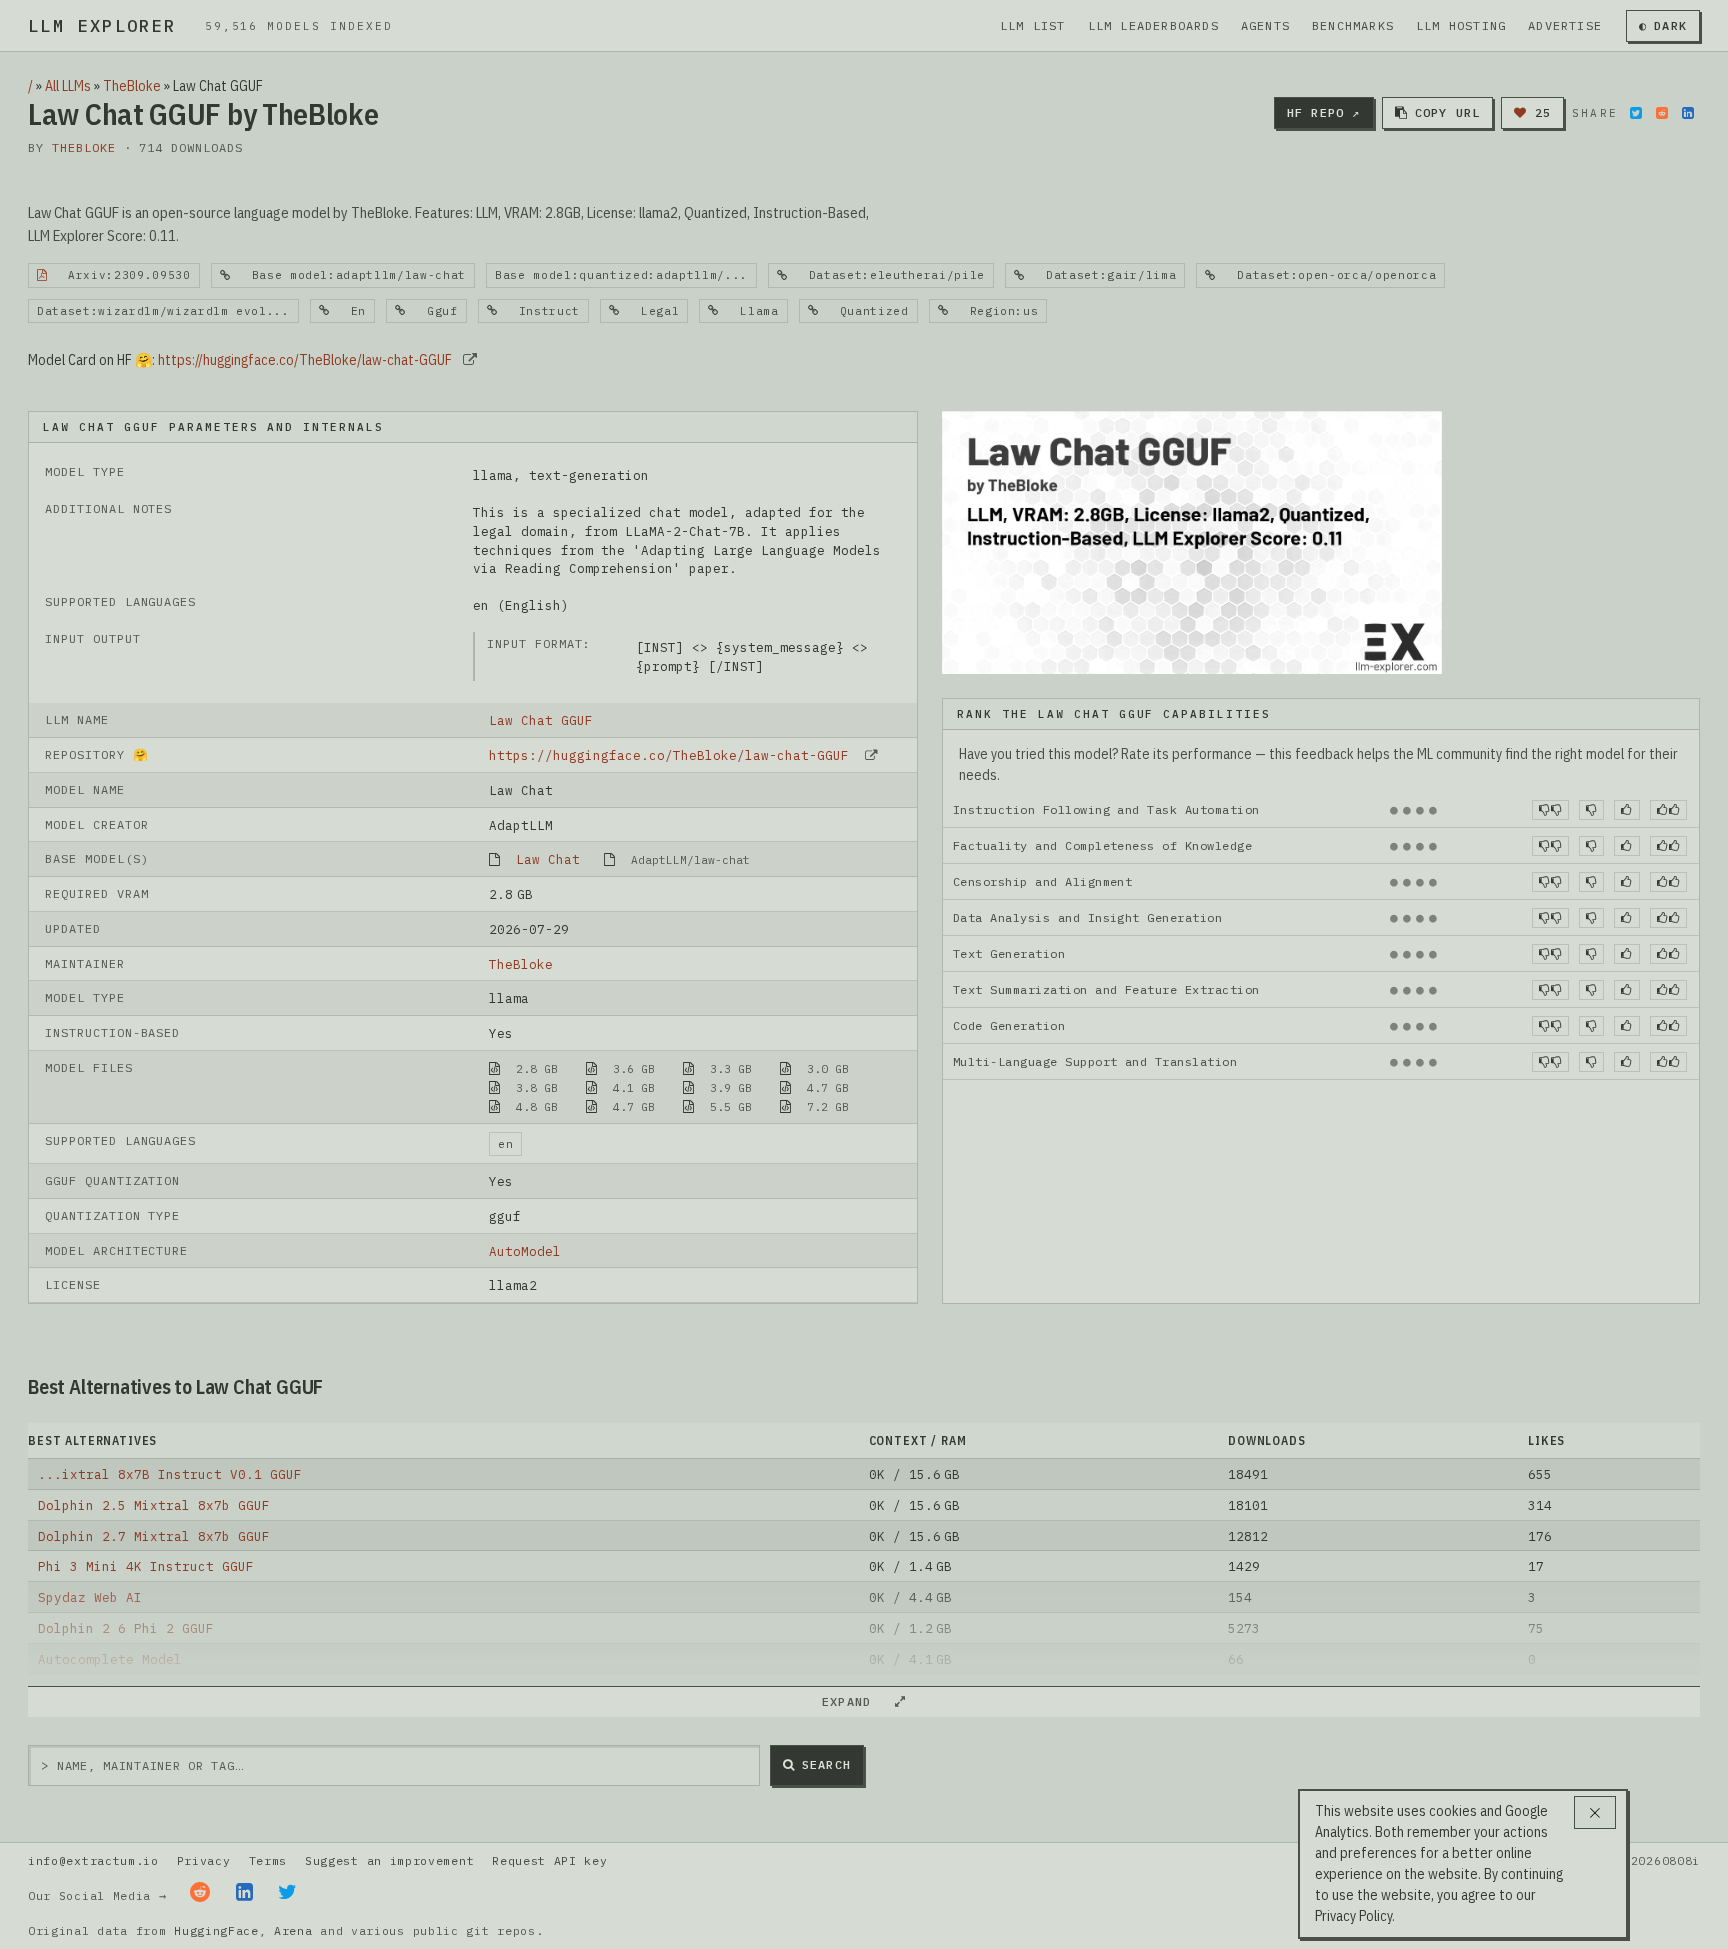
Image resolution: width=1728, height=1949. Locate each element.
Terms (268, 1860)
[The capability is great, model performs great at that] (1668, 810)
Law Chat (548, 859)
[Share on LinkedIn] (1688, 113)
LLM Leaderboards (1153, 25)
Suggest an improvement (389, 1860)
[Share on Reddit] (1662, 113)
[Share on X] (1636, 113)
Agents (1265, 25)
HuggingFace (216, 1930)
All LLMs (68, 86)
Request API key (549, 1860)
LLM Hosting (1461, 25)
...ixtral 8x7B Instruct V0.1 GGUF (170, 1474)
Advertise (1565, 25)
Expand (855, 1701)
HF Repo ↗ (1324, 112)
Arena (293, 1930)
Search (826, 1764)
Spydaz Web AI (90, 1597)
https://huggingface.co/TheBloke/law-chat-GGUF (305, 360)
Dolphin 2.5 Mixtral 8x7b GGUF (154, 1505)
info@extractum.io (93, 1860)
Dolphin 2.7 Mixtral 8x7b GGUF (154, 1536)
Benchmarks (1353, 25)
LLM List (1033, 25)
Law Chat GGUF (541, 720)
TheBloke (132, 86)
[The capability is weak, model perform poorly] (1550, 810)
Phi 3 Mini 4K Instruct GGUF (146, 1566)
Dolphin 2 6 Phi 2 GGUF (126, 1628)
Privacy (204, 1860)
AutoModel (525, 1251)
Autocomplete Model (110, 1659)
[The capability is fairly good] (1626, 810)
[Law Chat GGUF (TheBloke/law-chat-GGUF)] (1192, 541)
